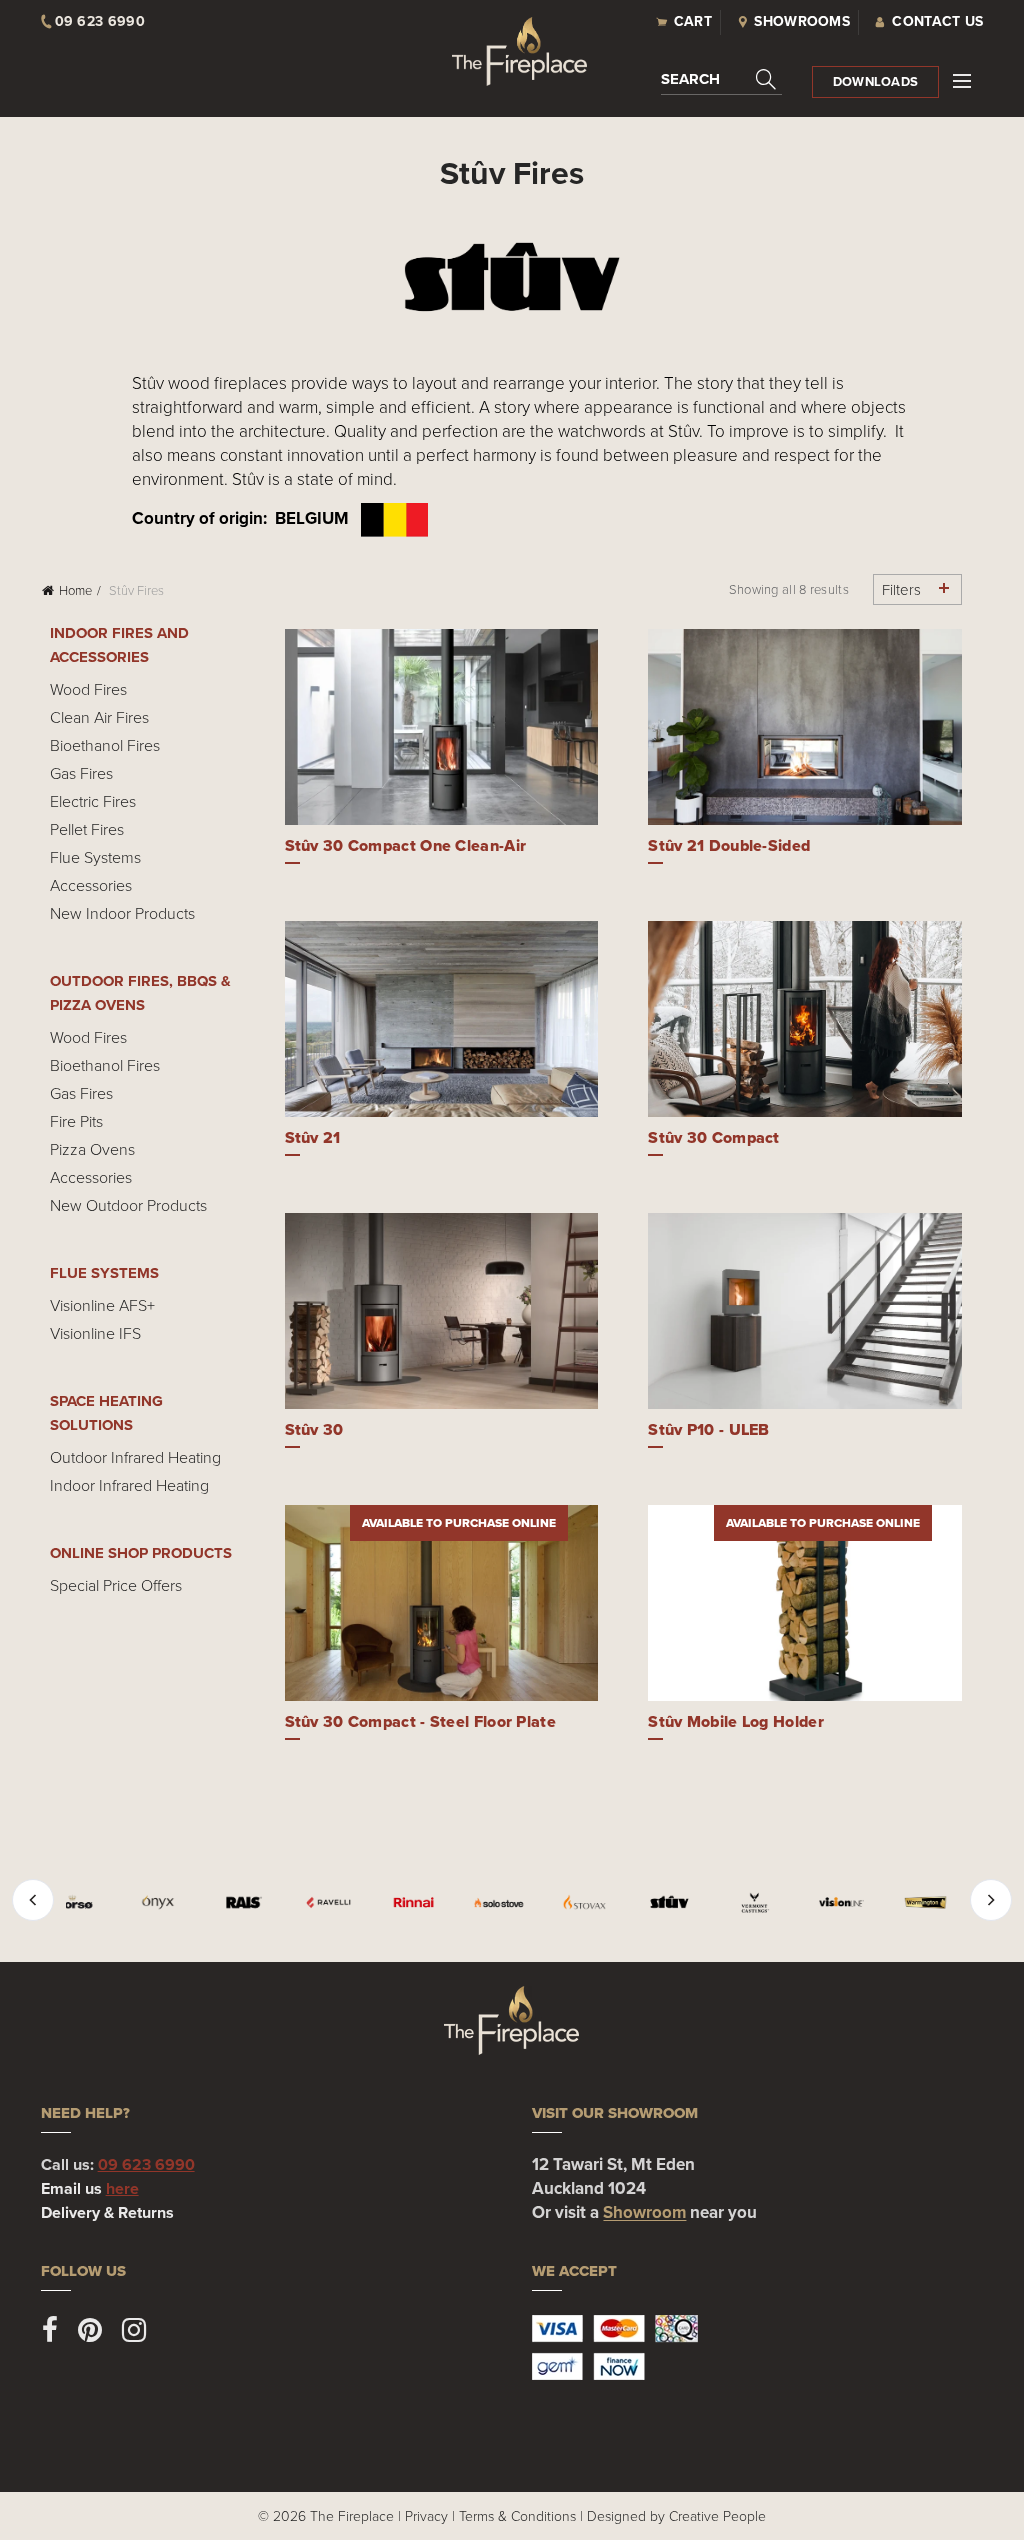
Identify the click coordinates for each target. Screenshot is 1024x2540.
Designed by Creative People (676, 2515)
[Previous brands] (33, 1900)
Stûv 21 (313, 1137)
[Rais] (243, 1902)
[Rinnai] (413, 1902)
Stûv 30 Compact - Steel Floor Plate (421, 1721)
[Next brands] (991, 1900)
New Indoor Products (122, 913)
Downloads (876, 81)
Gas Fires (81, 773)
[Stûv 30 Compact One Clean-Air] (442, 727)
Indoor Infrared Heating (129, 1485)
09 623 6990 (146, 2164)
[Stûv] (669, 1902)
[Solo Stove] (498, 1902)
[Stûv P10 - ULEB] (805, 1311)
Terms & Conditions (517, 2515)
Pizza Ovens (92, 1149)
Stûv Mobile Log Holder (736, 1721)
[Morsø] (72, 1902)
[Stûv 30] (442, 1311)
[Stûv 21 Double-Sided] (805, 727)
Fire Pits (76, 1121)
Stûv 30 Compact (714, 1137)
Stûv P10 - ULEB (709, 1429)
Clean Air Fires (99, 717)
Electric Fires (93, 801)
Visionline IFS (95, 1333)
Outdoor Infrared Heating (135, 1457)
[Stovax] (584, 1902)
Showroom (644, 2212)
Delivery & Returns (107, 2212)
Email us (90, 2188)
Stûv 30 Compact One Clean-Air (406, 845)
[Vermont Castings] (754, 1902)
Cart (693, 21)
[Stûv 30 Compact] (805, 1019)
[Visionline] (840, 1902)
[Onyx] (157, 1902)
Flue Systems (95, 857)
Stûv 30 (314, 1429)
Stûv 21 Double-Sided (729, 845)
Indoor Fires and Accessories (119, 645)
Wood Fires (88, 689)
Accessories (91, 885)
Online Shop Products (141, 1553)
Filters (901, 589)
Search (690, 79)
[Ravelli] (328, 1902)
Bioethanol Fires (105, 745)
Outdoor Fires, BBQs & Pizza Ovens (140, 993)
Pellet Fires (87, 829)
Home (75, 590)
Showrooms (802, 21)
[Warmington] (925, 1902)
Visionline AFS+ (102, 1305)
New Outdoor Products (128, 1205)
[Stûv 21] (442, 1019)
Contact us (937, 21)
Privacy (426, 2515)
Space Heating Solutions (106, 1413)
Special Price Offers (116, 1585)
